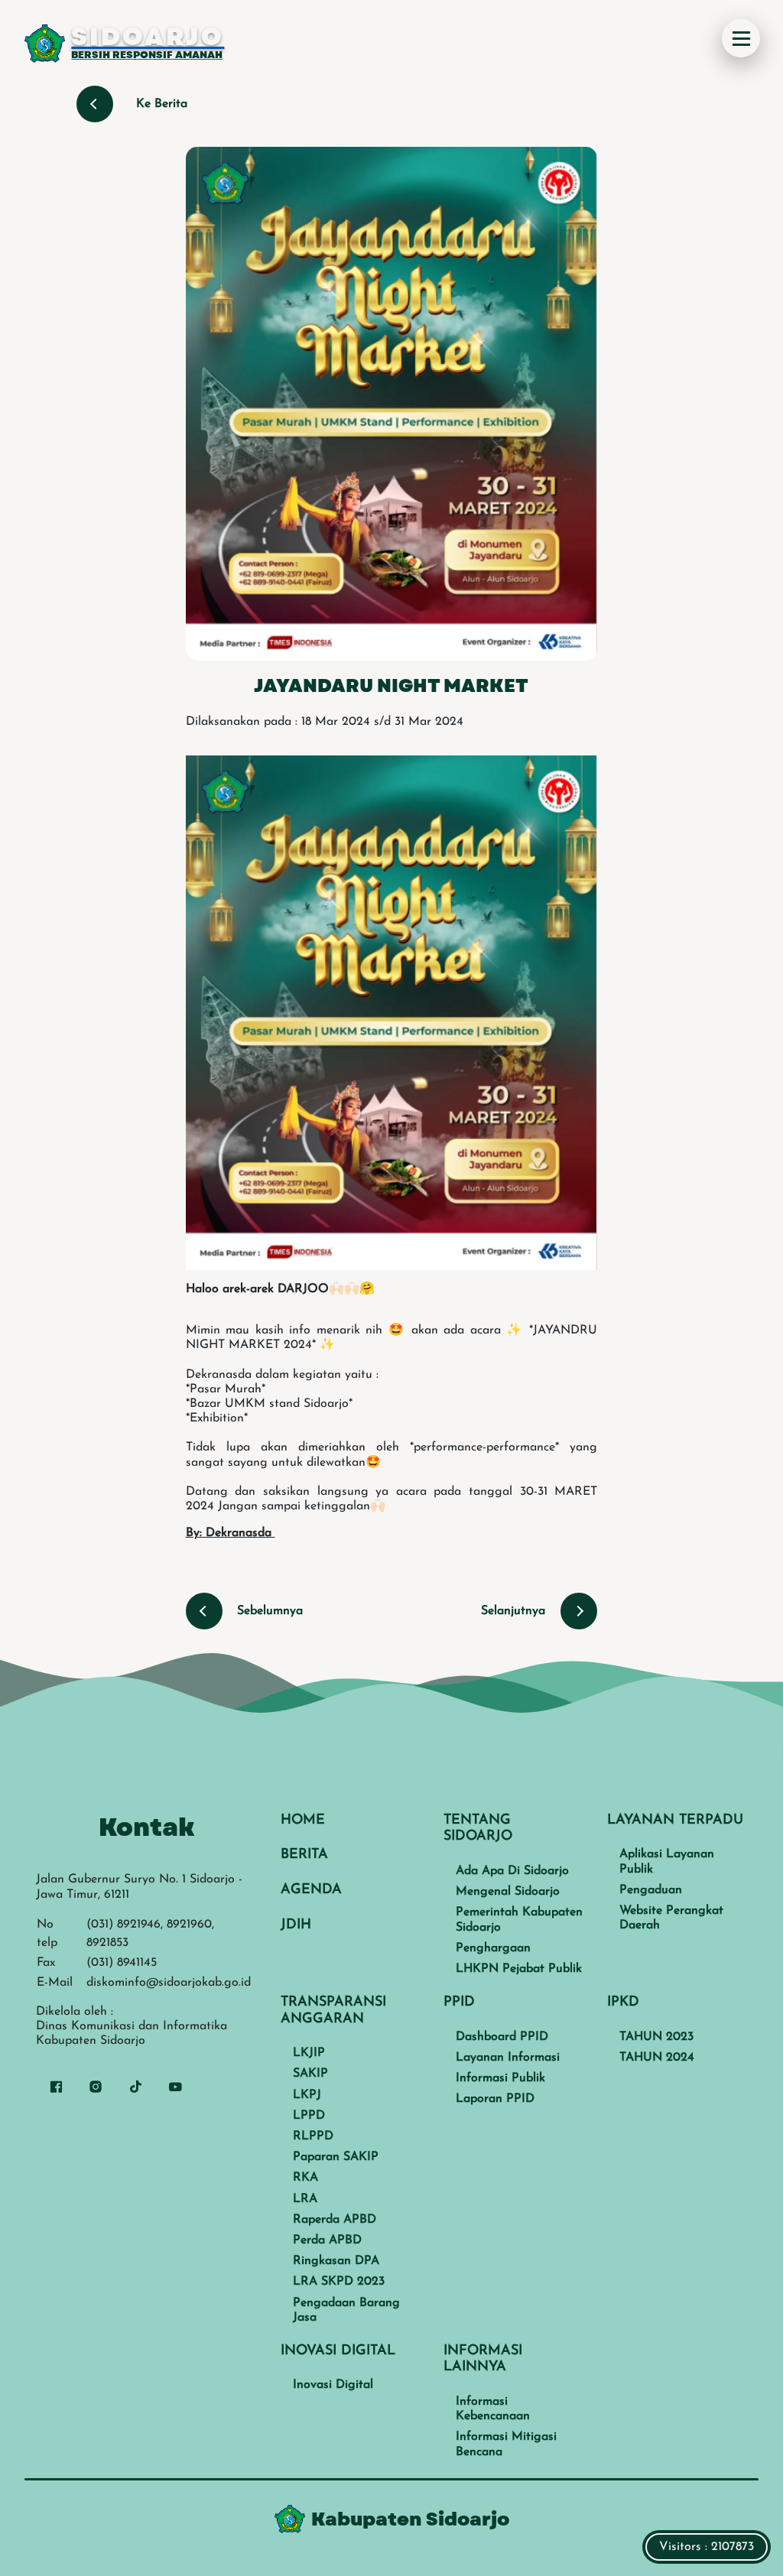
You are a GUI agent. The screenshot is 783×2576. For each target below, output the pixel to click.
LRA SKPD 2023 (339, 2282)
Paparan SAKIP (336, 2157)
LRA (305, 2199)
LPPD (309, 2116)
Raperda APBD (335, 2220)
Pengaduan (651, 1890)
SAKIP (310, 2074)
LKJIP (309, 2053)
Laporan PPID (495, 2099)
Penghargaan (493, 1948)
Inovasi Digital (333, 2385)
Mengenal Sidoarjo (508, 1892)
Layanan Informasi (508, 2058)
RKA (305, 2178)
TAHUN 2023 (656, 2037)
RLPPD (313, 2136)
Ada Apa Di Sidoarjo (512, 1871)
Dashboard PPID (502, 2037)
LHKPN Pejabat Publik (519, 1969)
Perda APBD (327, 2240)
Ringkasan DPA (336, 2261)
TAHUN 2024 (657, 2058)
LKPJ (307, 2095)
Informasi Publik (500, 2078)
